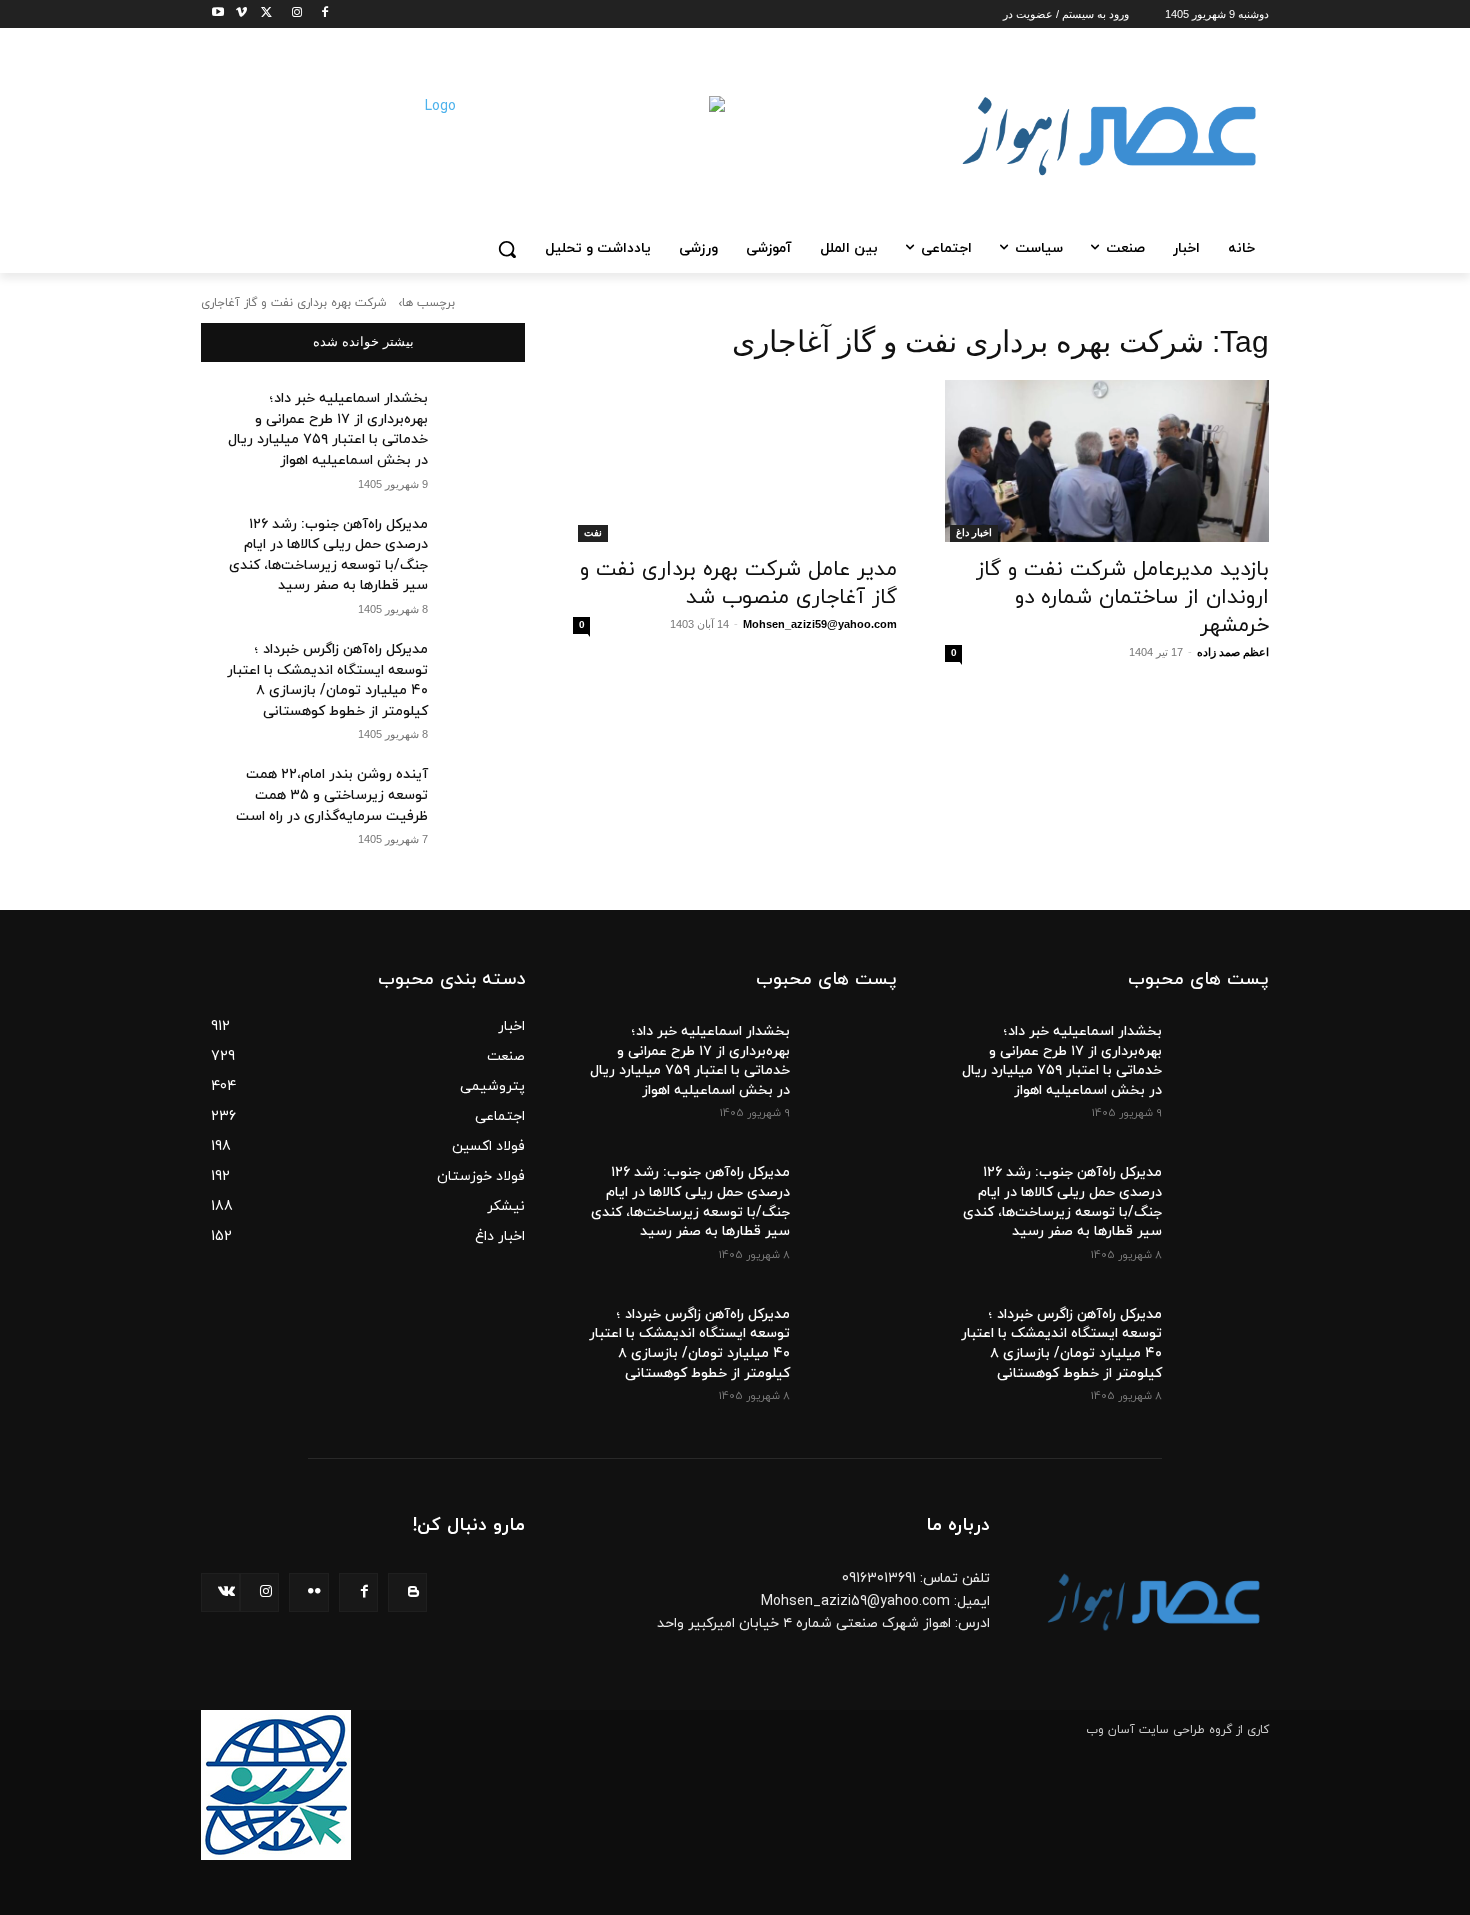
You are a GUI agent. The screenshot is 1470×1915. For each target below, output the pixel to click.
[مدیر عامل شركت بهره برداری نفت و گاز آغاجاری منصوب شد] (735, 461)
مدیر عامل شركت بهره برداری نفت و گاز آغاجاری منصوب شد (738, 584)
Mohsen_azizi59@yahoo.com (820, 624)
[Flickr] (308, 1592)
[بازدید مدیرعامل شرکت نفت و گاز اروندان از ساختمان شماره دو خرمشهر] (1107, 461)
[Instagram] (290, 14)
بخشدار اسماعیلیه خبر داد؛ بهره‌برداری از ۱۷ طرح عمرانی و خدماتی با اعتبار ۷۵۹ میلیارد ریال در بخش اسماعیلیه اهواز (328, 429)
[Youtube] (212, 14)
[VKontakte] (220, 1592)
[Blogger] (407, 1592)
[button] (507, 249)
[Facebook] (318, 14)
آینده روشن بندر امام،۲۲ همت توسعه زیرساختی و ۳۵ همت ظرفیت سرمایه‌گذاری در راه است (332, 795)
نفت (593, 532)
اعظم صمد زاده (1233, 652)
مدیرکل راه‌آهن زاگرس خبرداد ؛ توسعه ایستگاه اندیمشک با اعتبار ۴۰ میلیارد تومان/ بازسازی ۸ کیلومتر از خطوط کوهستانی (327, 680)
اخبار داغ (974, 532)
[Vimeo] (235, 14)
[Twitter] (263, 14)
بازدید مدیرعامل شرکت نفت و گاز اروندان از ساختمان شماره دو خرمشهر (1122, 598)
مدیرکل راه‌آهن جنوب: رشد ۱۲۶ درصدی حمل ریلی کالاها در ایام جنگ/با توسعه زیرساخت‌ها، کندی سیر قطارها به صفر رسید (328, 555)
